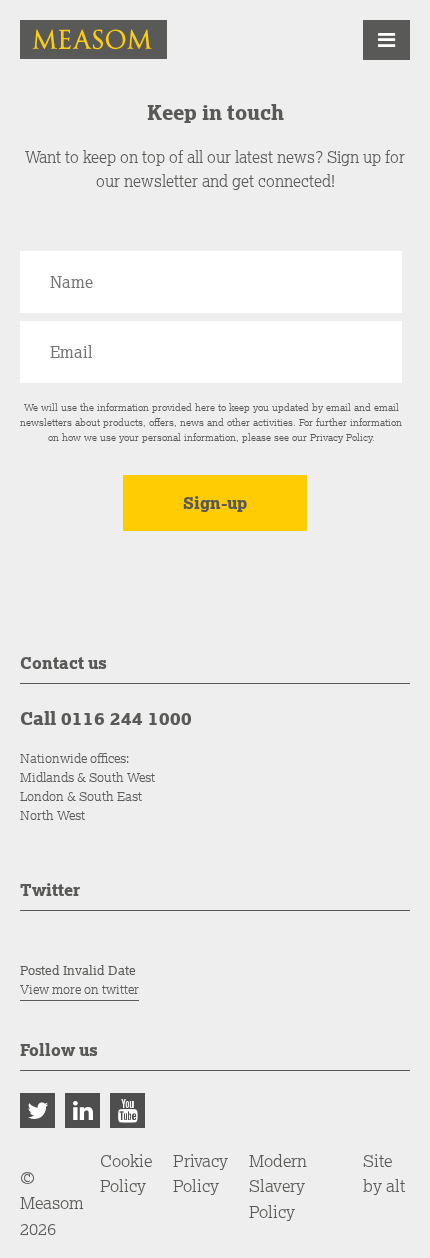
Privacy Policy (341, 437)
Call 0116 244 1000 (106, 718)
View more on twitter (79, 989)
